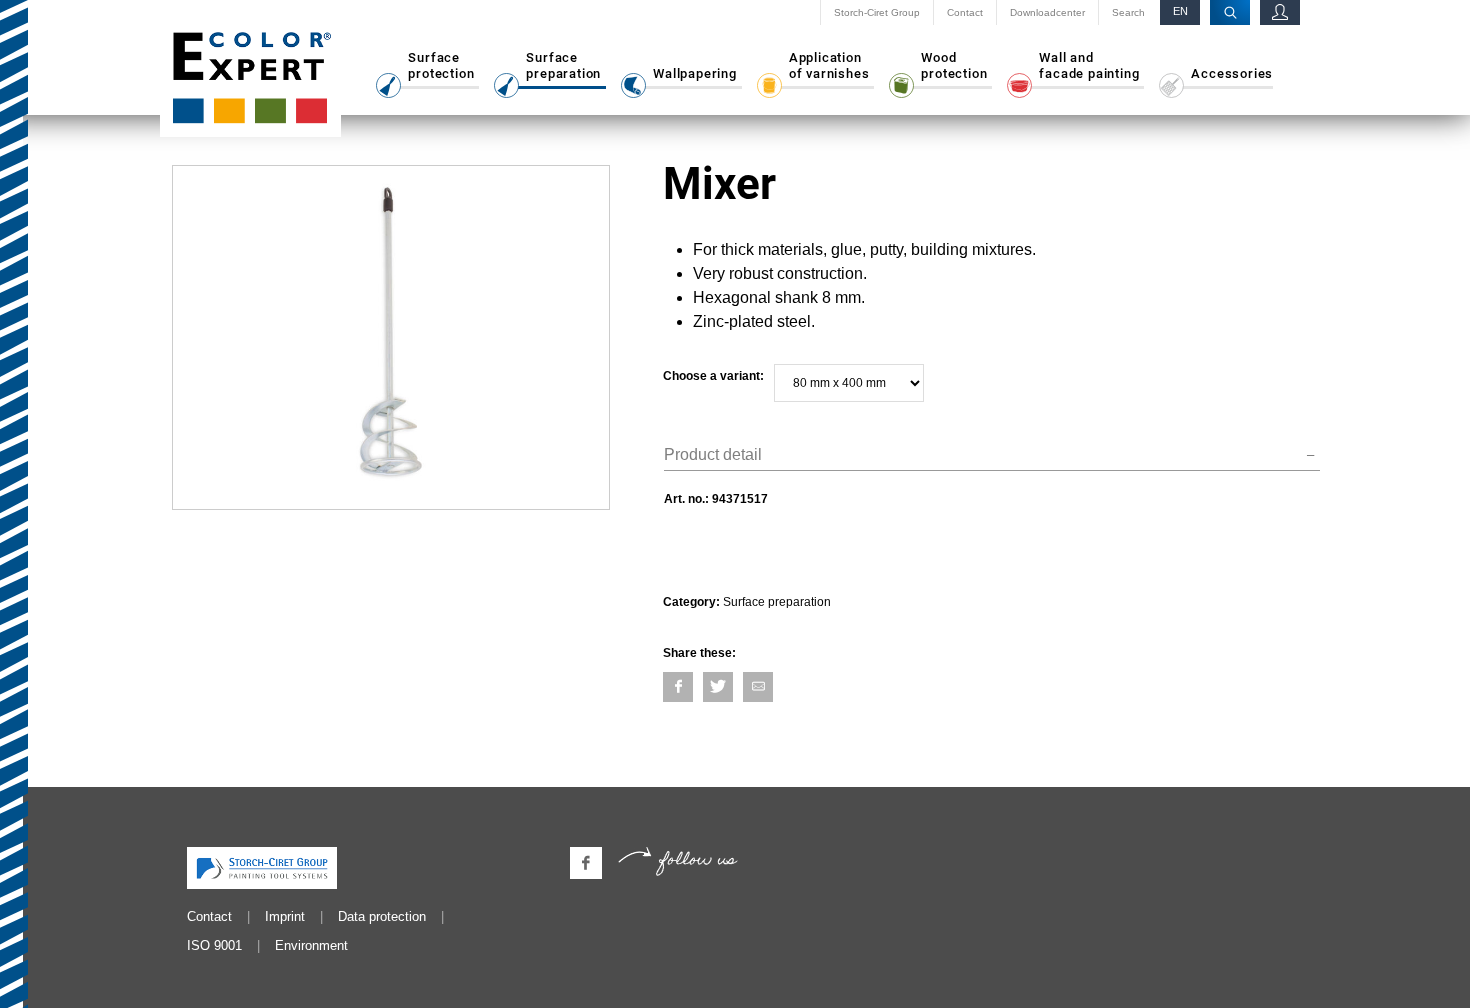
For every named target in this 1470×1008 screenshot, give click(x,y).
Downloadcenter (1047, 13)
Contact (965, 13)
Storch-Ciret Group (877, 13)
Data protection (382, 916)
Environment (311, 945)
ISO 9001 (214, 945)
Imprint (285, 916)
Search (1128, 13)
